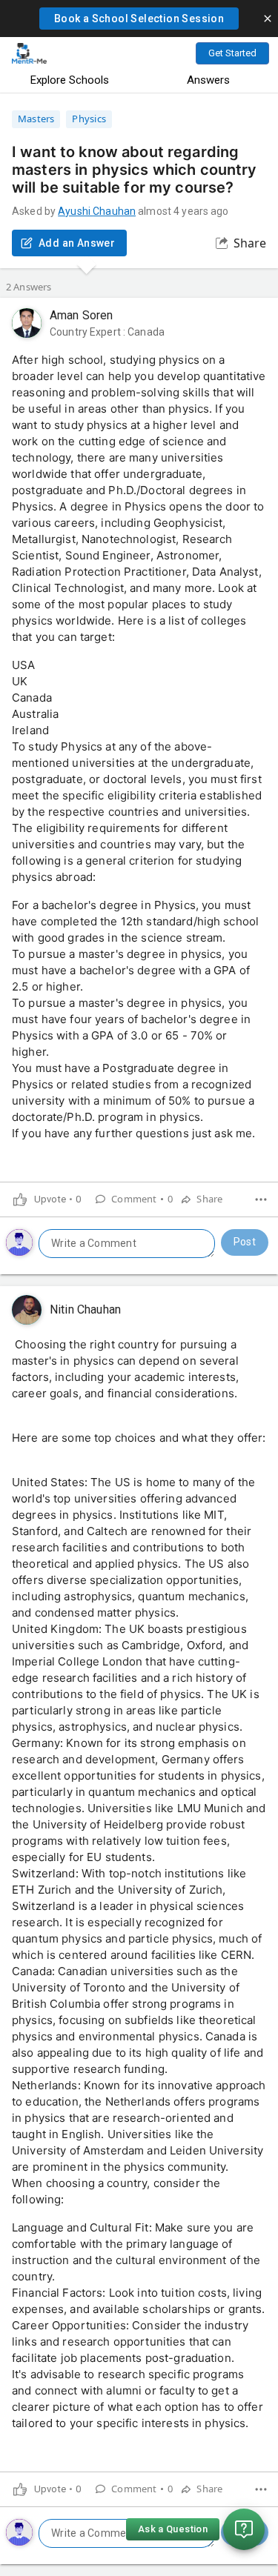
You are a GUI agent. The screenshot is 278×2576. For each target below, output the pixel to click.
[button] (139, 19)
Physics (89, 119)
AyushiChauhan (97, 211)
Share (250, 243)
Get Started (232, 53)
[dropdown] (261, 1199)
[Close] (268, 19)
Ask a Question (173, 2529)
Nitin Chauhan (85, 1309)
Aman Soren (82, 315)
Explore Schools (70, 80)
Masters (36, 119)
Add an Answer (77, 243)
